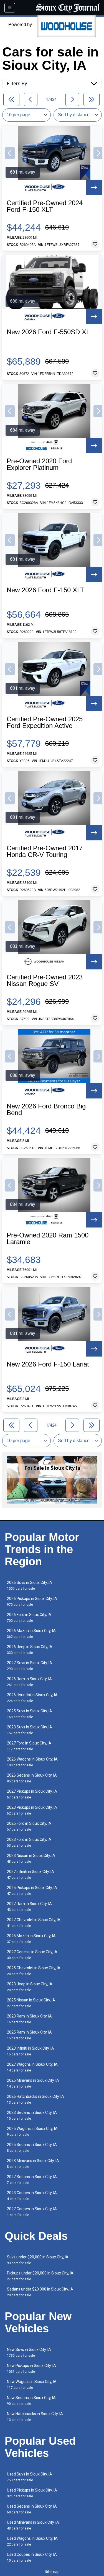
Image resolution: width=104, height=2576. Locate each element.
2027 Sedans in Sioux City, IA (32, 2180)
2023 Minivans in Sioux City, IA (33, 2164)
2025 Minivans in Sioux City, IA (33, 2083)
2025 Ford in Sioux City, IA (29, 1826)
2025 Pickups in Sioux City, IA (32, 1891)
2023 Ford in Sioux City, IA (29, 1842)
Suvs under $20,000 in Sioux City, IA (38, 2260)
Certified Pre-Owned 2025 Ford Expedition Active (45, 722)
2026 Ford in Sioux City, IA (29, 1618)
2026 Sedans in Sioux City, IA (32, 1778)
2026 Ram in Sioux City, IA (29, 1682)
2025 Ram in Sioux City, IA (29, 2035)
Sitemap (52, 2572)
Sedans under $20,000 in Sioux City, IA (40, 2292)
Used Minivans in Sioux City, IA (33, 2525)
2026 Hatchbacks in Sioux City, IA (35, 2099)
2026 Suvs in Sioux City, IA (30, 1585)
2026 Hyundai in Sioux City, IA (32, 1698)
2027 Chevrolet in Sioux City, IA (34, 1923)
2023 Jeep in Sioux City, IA (30, 1987)
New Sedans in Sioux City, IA (31, 2401)
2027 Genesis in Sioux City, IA (32, 1955)
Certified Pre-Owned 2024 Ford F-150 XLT (45, 206)
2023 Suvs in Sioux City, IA (30, 1730)
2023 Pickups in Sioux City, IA (32, 1810)
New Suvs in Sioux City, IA (29, 2352)
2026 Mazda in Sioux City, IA (31, 1634)
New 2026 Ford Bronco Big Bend (46, 1110)
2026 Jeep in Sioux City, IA (30, 1650)
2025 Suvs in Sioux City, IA (30, 1714)
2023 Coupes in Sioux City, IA (32, 2196)
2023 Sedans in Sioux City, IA (32, 2115)
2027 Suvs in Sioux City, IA (30, 1666)
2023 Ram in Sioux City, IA (29, 2019)
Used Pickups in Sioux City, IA (32, 2493)
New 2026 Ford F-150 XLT (45, 590)
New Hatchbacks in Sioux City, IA (35, 2417)
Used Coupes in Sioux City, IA (32, 2557)
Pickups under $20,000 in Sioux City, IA (40, 2276)
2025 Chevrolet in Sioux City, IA (34, 1971)
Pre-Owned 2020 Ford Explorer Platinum (39, 464)
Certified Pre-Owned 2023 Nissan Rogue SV (45, 981)
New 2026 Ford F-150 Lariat (48, 1364)
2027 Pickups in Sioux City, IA (32, 1794)
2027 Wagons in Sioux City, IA (32, 2067)
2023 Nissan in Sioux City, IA (31, 1858)
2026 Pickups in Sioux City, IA (32, 1601)
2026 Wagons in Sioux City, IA (32, 1762)
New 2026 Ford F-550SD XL (48, 332)
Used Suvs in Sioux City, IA (30, 2477)
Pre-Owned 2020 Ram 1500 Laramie (48, 1239)
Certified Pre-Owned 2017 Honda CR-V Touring (45, 851)
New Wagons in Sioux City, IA (32, 2385)
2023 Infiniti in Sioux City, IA (31, 2051)
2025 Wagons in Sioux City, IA (32, 2131)
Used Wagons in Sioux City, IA (32, 2541)
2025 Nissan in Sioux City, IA (31, 2003)
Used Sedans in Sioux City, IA (32, 2509)
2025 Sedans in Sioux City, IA (32, 2147)
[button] (10, 153)
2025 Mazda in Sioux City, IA (31, 1939)
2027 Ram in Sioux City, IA (29, 1907)
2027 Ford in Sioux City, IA (29, 1746)
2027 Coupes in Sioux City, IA (32, 2212)
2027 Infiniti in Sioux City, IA (31, 1874)
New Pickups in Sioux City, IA (31, 2368)
